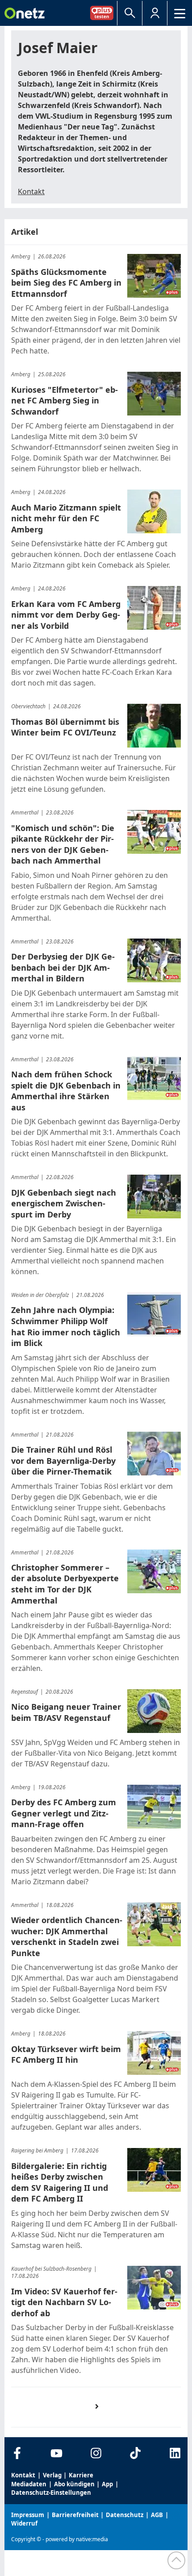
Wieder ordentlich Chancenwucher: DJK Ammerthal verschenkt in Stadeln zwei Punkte (67, 1936)
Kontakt (31, 191)
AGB (157, 2515)
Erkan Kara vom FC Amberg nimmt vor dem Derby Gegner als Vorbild (66, 615)
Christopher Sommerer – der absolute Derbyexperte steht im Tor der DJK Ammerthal (65, 1584)
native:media (92, 2539)
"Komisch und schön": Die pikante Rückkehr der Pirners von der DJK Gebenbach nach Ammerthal (63, 844)
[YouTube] (56, 2453)
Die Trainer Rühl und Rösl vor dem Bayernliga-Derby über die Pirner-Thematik (63, 1460)
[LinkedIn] (175, 2453)
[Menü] (180, 13)
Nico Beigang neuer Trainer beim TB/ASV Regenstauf (66, 1712)
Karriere (81, 2475)
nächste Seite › (101, 2414)
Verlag (52, 2475)
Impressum (28, 2515)
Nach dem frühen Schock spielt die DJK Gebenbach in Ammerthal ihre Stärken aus (66, 1091)
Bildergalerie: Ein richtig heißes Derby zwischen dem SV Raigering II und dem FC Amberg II (60, 2182)
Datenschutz (125, 2515)
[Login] (155, 13)
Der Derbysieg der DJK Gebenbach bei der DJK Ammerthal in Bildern (63, 967)
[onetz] (25, 13)
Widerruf (24, 2523)
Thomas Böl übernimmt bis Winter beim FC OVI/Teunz (65, 727)
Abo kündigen (74, 2484)
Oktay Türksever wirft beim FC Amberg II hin (66, 2055)
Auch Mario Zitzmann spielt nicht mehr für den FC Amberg (66, 518)
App (107, 2484)
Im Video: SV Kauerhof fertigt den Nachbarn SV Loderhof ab (64, 2302)
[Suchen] (130, 13)
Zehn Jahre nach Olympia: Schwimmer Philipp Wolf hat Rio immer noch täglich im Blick (66, 1326)
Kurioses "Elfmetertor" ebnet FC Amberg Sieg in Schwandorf (65, 401)
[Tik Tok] (136, 2453)
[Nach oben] (176, 2560)
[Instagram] (96, 2453)
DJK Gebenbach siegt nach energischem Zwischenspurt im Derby (64, 1203)
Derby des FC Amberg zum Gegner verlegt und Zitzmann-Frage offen (64, 1813)
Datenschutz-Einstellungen (51, 2493)
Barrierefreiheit (75, 2515)
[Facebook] (17, 2453)
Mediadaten (29, 2484)
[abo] (104, 13)
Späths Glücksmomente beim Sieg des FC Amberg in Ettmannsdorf (66, 283)
